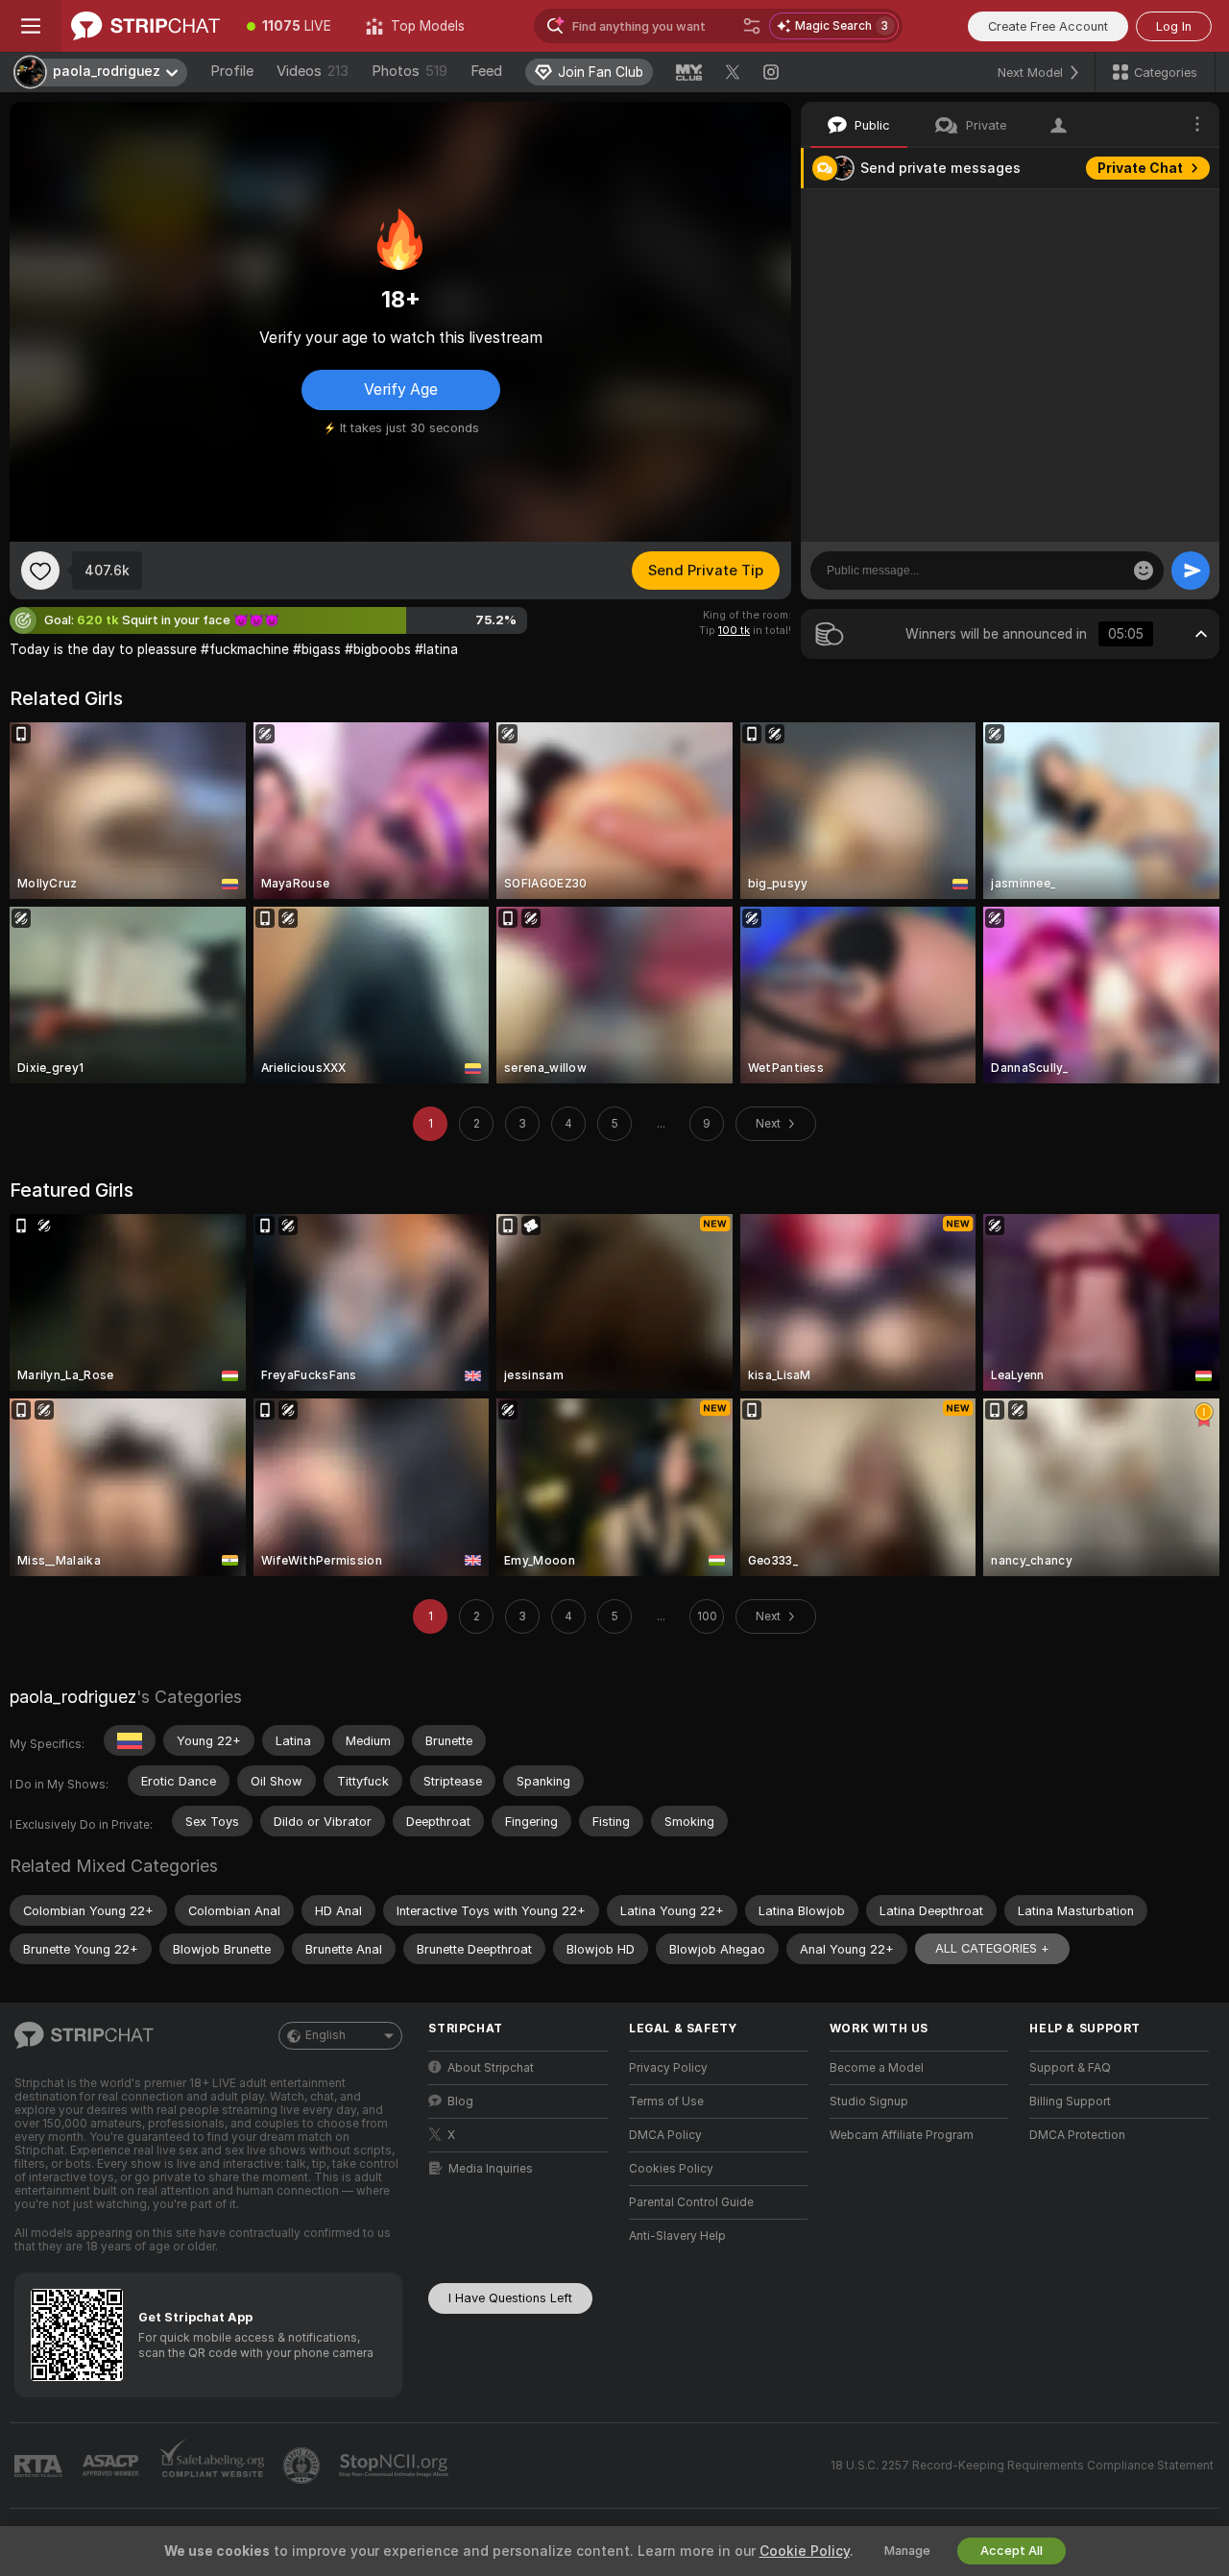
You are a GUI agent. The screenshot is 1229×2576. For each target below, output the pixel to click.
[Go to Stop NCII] (396, 2466)
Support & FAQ (1070, 2068)
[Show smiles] (1144, 571)
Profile (232, 71)
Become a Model (877, 2068)
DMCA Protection (1077, 2135)
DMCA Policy (665, 2135)
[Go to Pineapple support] (303, 2466)
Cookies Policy (671, 2169)
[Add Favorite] (40, 571)
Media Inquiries (491, 2169)
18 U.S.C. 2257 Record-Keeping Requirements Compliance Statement (1022, 2466)
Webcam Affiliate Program (902, 2135)
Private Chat (1140, 168)
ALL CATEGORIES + (992, 1948)
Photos (410, 71)
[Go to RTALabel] (40, 2466)
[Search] (752, 26)
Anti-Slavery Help (677, 2236)
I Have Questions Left (510, 2298)
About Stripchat (491, 2068)
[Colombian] (130, 1740)
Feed (486, 71)
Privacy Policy (668, 2068)
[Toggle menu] (31, 26)
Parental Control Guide (691, 2202)
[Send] (1191, 571)
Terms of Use (666, 2102)
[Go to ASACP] (112, 2466)
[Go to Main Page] (145, 26)
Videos (313, 71)
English (325, 2035)
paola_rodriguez (73, 1697)
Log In (1174, 26)
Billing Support (1070, 2102)
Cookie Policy (805, 2551)
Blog (460, 2102)
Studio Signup (869, 2102)
